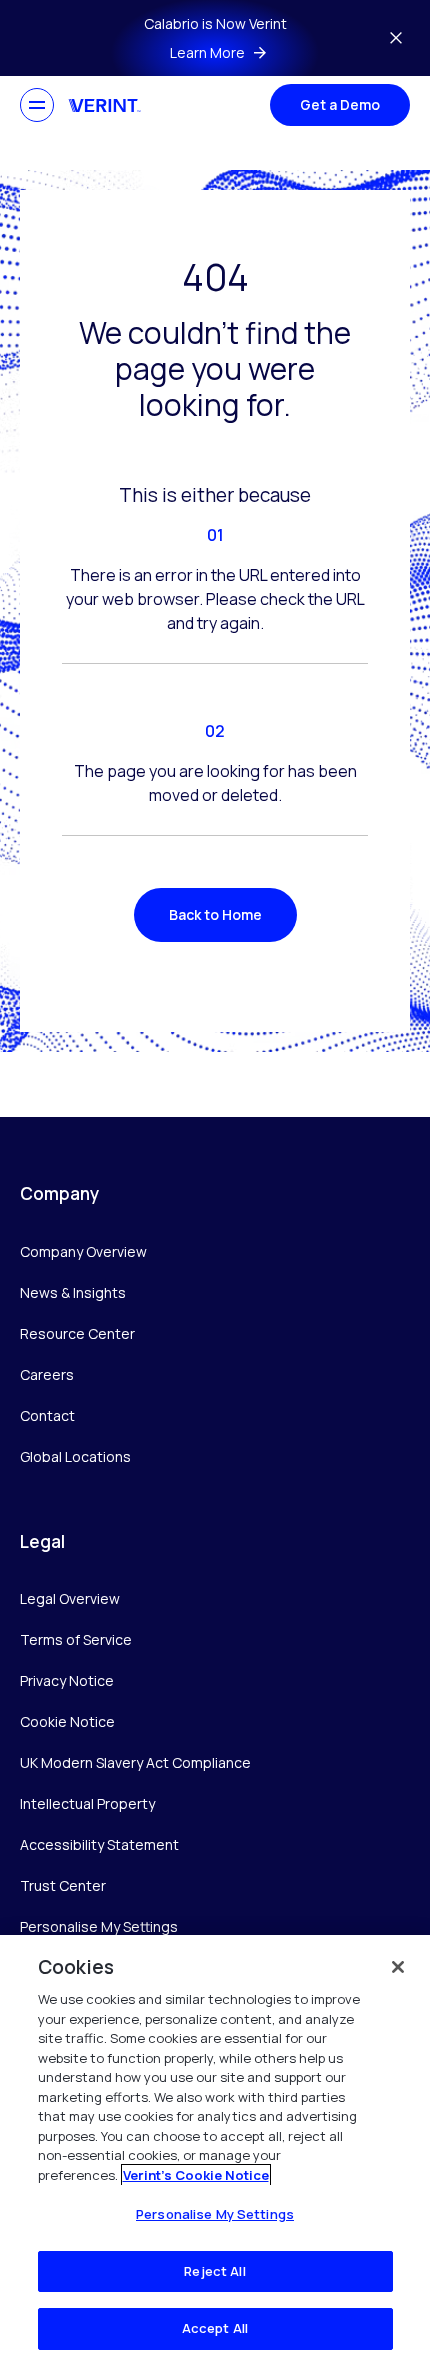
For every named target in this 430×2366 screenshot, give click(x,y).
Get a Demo (340, 104)
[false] (398, 1967)
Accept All (215, 2328)
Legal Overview (70, 1598)
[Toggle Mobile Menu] (37, 105)
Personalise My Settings (99, 1927)
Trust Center (63, 1885)
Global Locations (75, 1456)
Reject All (214, 2271)
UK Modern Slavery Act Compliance (135, 1762)
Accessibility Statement (99, 1844)
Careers (47, 1374)
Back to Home (215, 914)
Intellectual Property (87, 1803)
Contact (47, 1415)
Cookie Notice (67, 1721)
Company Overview (83, 1251)
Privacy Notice (67, 1680)
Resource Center (77, 1333)
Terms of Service (76, 1639)
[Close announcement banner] (396, 38)
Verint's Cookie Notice (196, 2175)
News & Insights (73, 1292)
